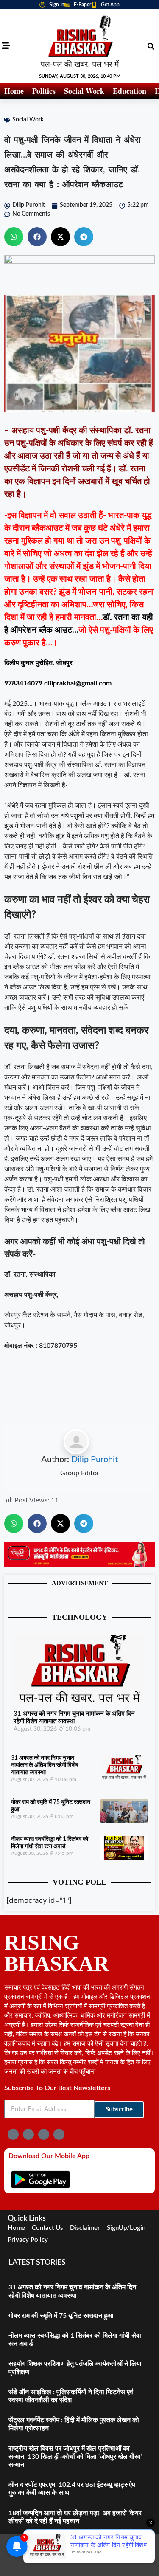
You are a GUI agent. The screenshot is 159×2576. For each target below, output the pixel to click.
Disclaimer (85, 2228)
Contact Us (47, 2228)
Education (130, 91)
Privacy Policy (28, 2240)
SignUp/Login (126, 2228)
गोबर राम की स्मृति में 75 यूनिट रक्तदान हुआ (61, 2316)
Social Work (84, 91)
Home (14, 91)
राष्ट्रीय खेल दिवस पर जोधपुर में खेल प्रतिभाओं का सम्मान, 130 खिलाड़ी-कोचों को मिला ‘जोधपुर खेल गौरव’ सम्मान (75, 2457)
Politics (44, 91)
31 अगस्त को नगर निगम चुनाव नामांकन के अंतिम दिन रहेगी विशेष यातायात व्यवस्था (45, 1765)
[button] (151, 46)
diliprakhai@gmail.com (78, 683)
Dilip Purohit (95, 1460)
